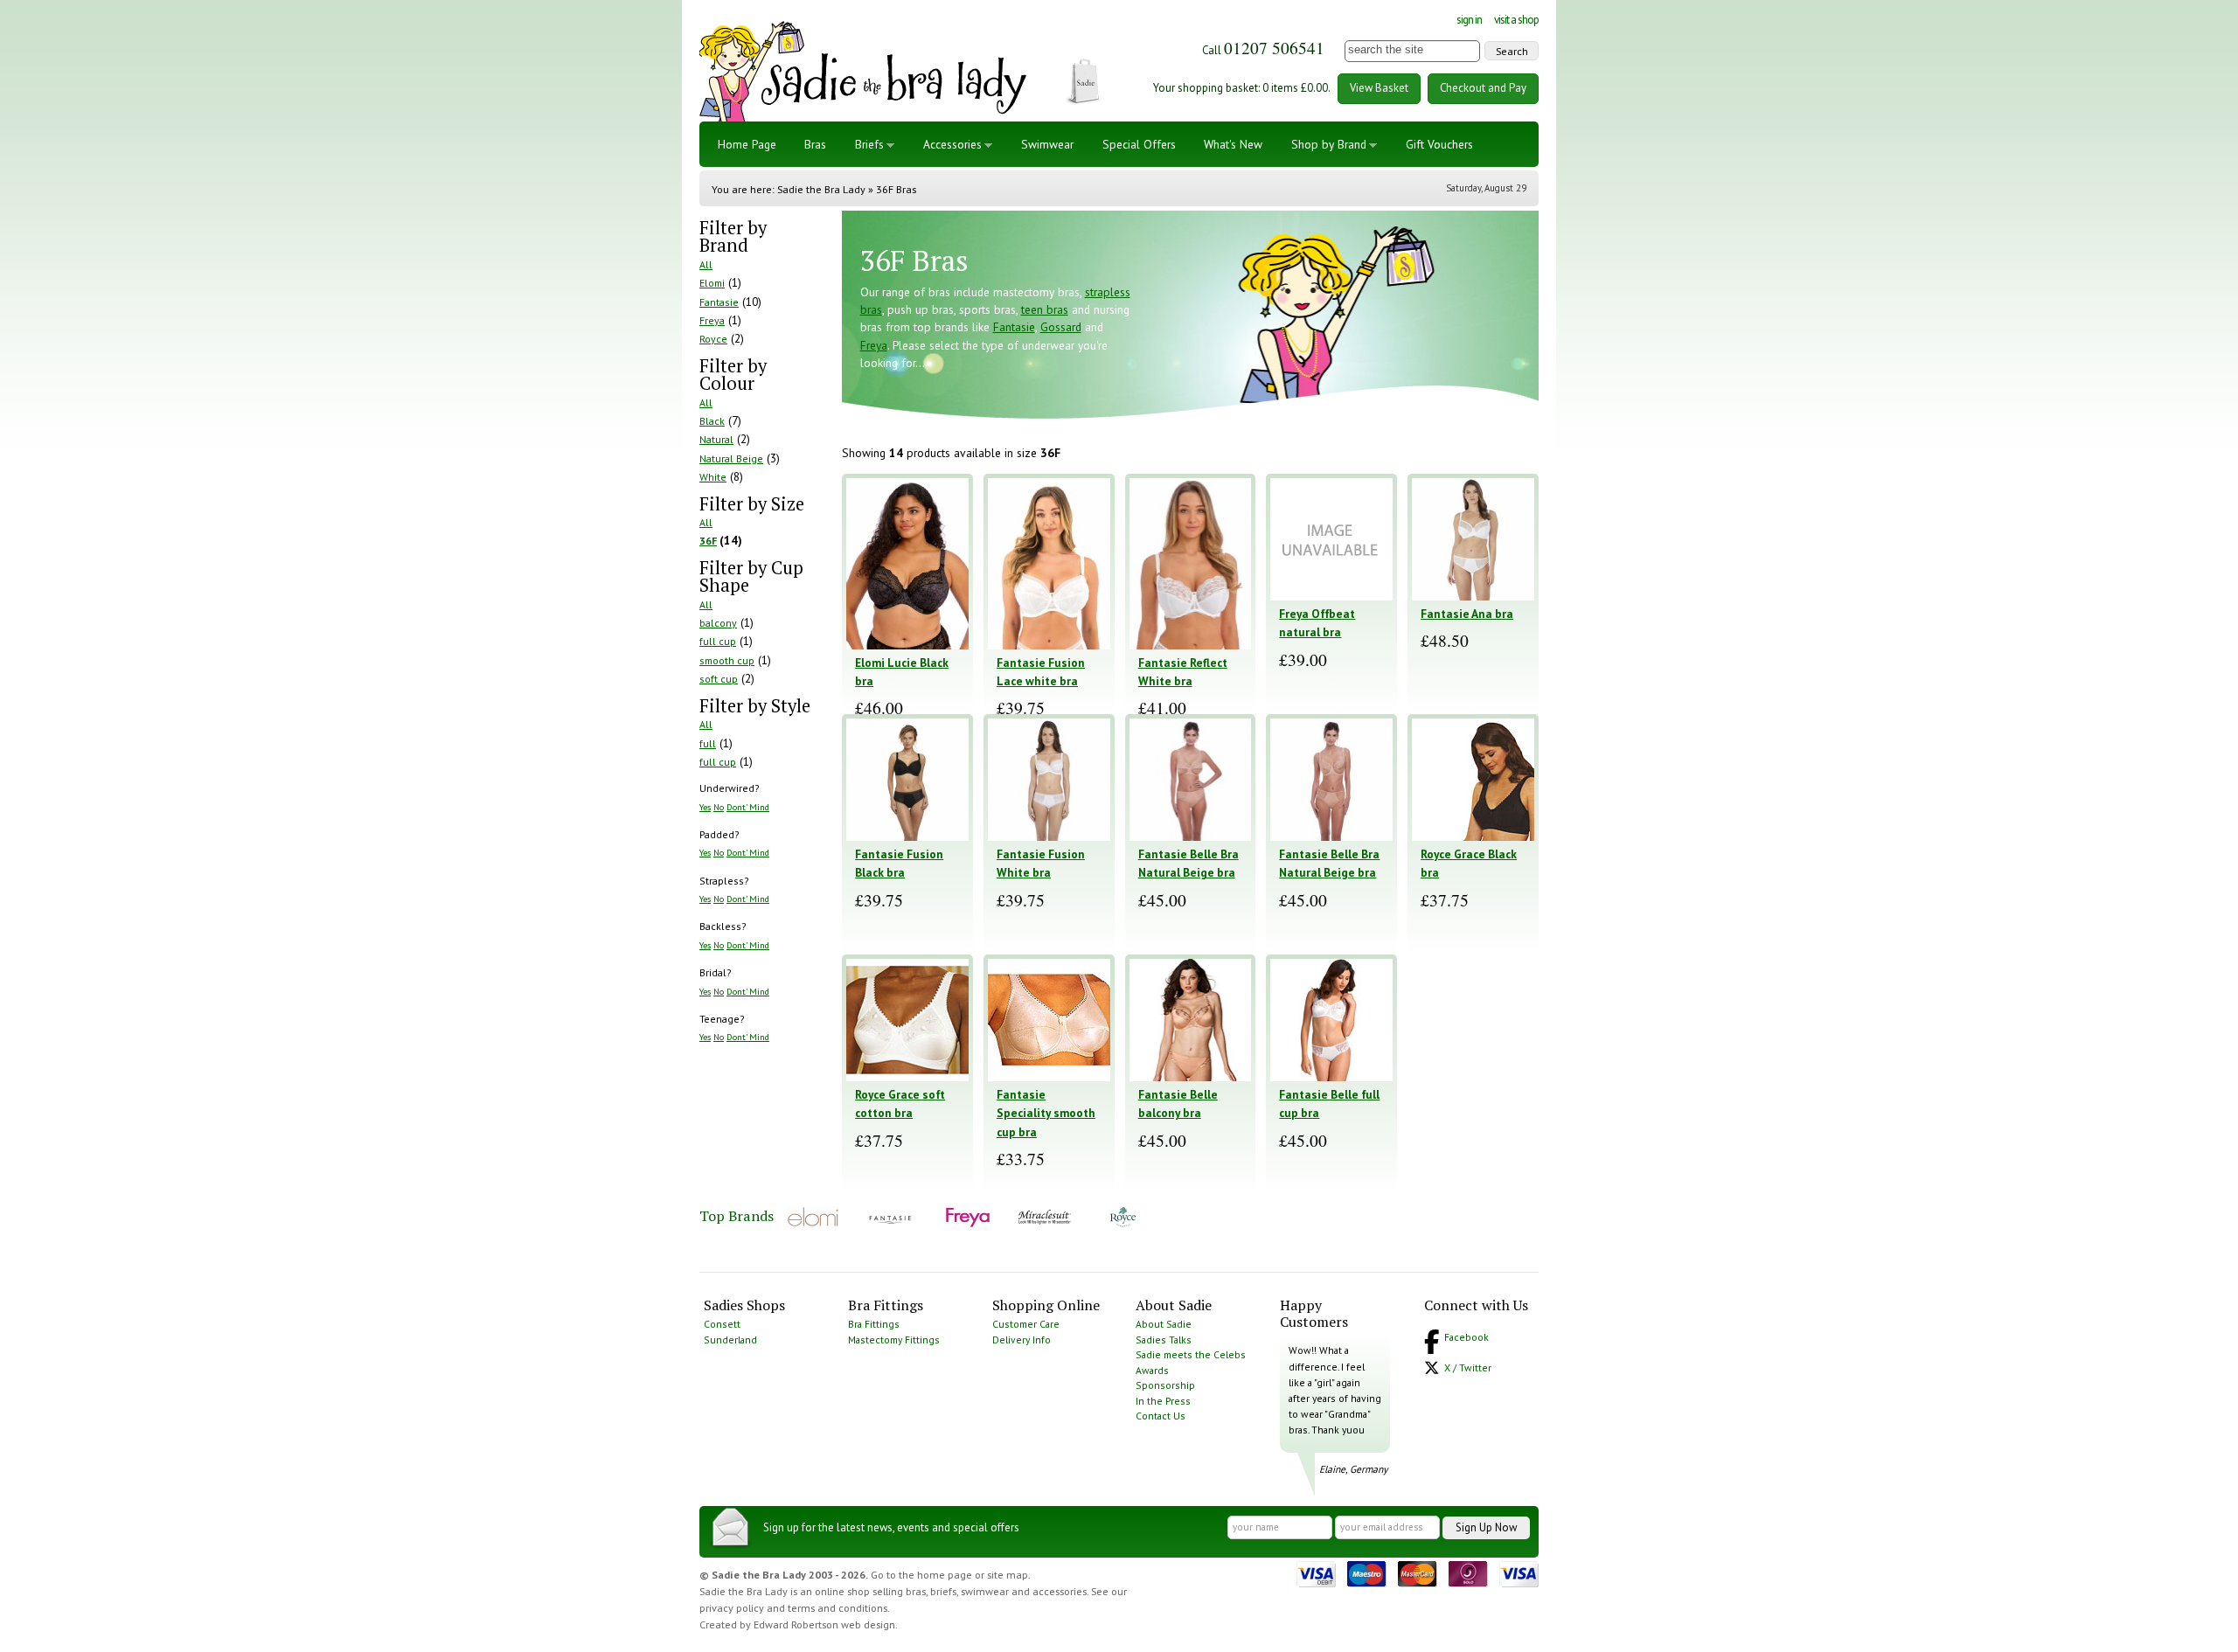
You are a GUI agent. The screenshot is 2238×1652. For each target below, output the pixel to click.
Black (712, 421)
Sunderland (730, 1340)
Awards (1152, 1370)
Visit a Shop (1516, 20)
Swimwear (1047, 144)
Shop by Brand (1329, 144)
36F (708, 541)
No (719, 807)
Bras (815, 144)
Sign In (1469, 20)
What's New (1233, 144)
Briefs (869, 144)
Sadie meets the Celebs (1191, 1354)
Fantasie (719, 302)
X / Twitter (1468, 1367)
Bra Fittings (874, 1324)
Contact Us (1161, 1416)
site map (1008, 1575)
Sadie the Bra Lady (821, 189)
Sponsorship (1165, 1385)
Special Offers (1139, 144)
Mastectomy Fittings (894, 1340)
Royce (713, 339)
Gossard (1061, 327)
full (708, 743)
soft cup (719, 679)
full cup (718, 641)
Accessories (952, 144)
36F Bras (896, 189)
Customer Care (1026, 1324)
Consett (722, 1324)
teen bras (1045, 309)
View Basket (1379, 88)
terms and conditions (838, 1608)
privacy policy (732, 1608)
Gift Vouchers (1439, 144)
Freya (712, 320)
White (713, 477)
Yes (705, 807)
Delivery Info (1022, 1340)
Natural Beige (731, 458)
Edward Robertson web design (824, 1624)
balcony (718, 623)
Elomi (712, 283)
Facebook (1467, 1337)
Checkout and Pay (1483, 88)
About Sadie (1164, 1324)
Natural (716, 439)
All (706, 264)
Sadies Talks (1164, 1340)
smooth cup (727, 660)
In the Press (1163, 1401)
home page (945, 1575)
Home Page (747, 144)
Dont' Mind (748, 807)
